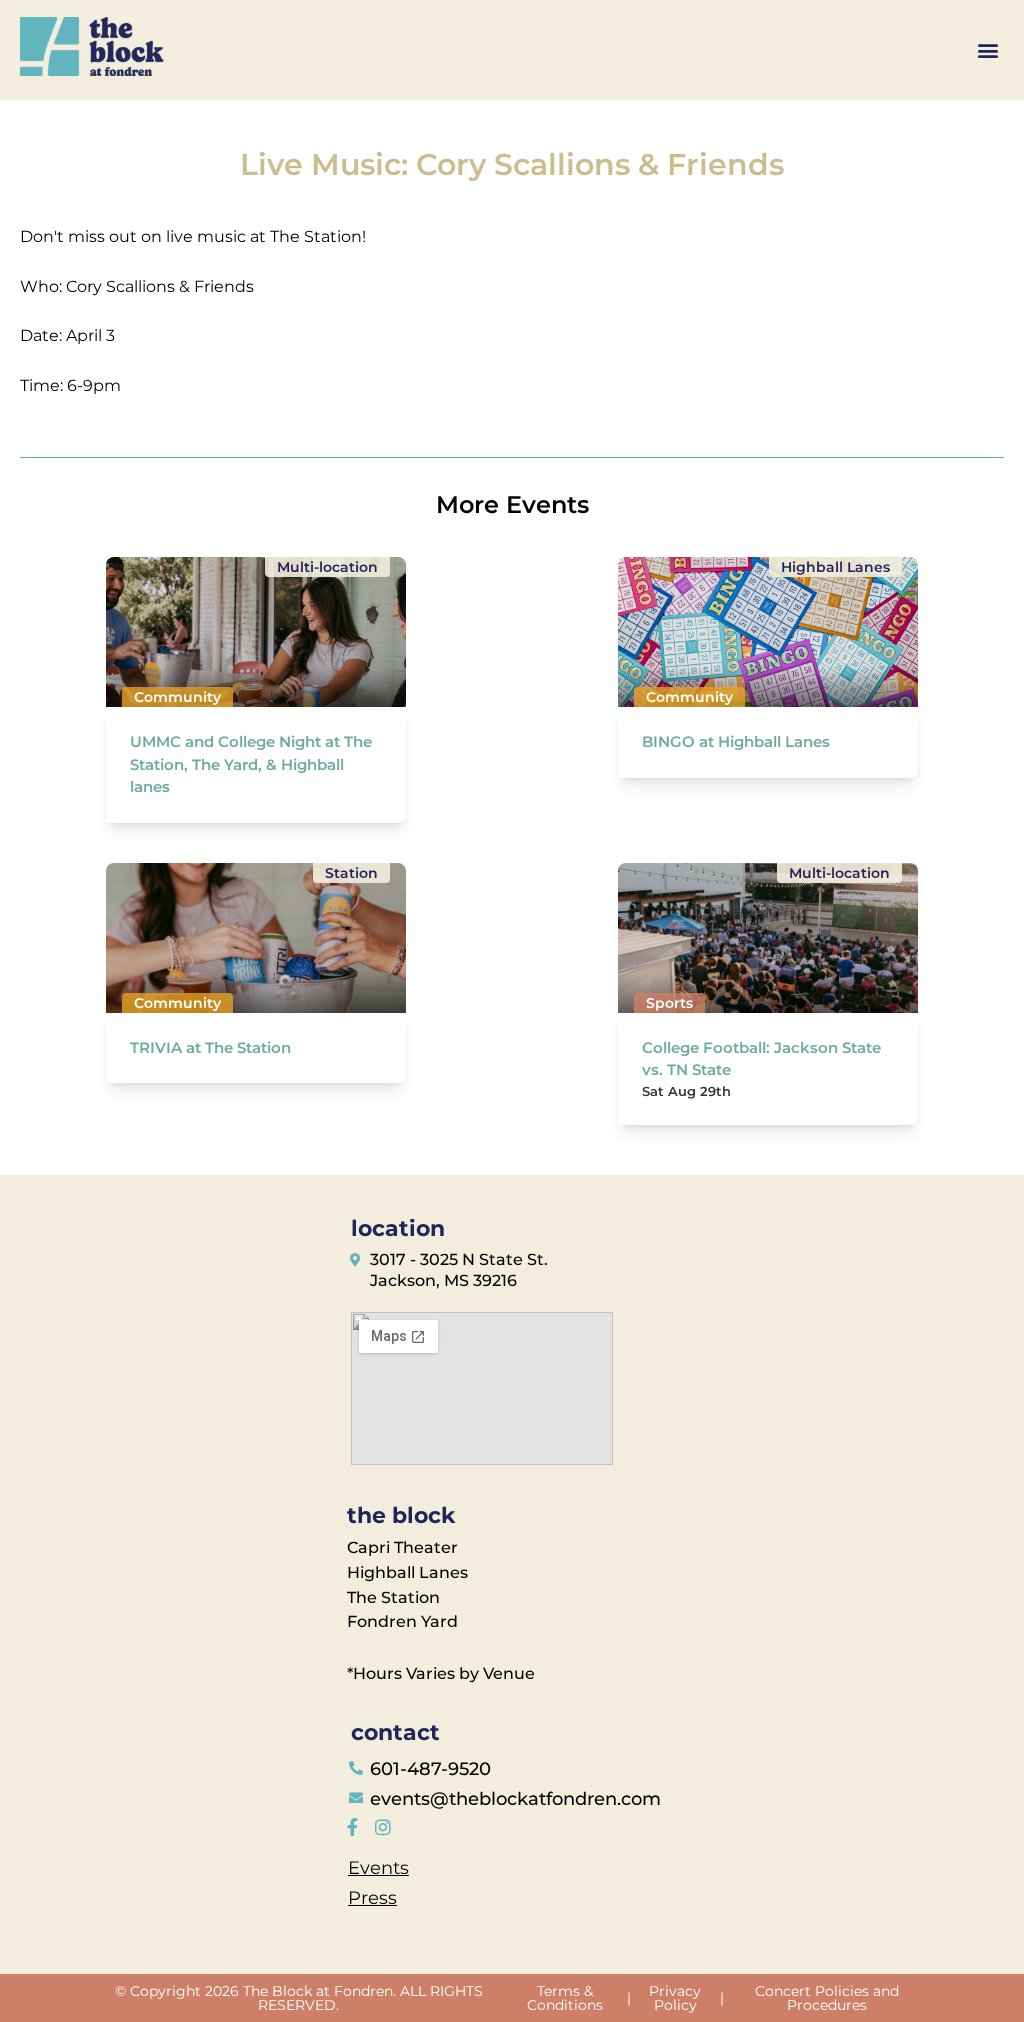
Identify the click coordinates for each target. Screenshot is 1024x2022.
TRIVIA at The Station (210, 1047)
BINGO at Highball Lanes (736, 741)
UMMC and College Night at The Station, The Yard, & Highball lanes (251, 764)
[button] (987, 50)
